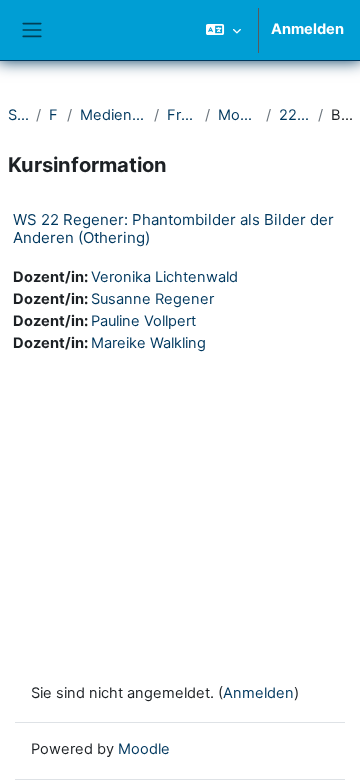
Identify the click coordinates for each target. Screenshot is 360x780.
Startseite (18, 115)
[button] (223, 30)
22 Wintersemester (295, 115)
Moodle (144, 749)
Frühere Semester (181, 115)
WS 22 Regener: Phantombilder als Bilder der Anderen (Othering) (173, 228)
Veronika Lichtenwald (164, 277)
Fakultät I (54, 115)
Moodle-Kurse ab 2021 (238, 115)
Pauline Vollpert (143, 321)
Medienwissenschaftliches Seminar (113, 115)
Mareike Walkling (148, 343)
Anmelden (307, 29)
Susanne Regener (152, 299)
